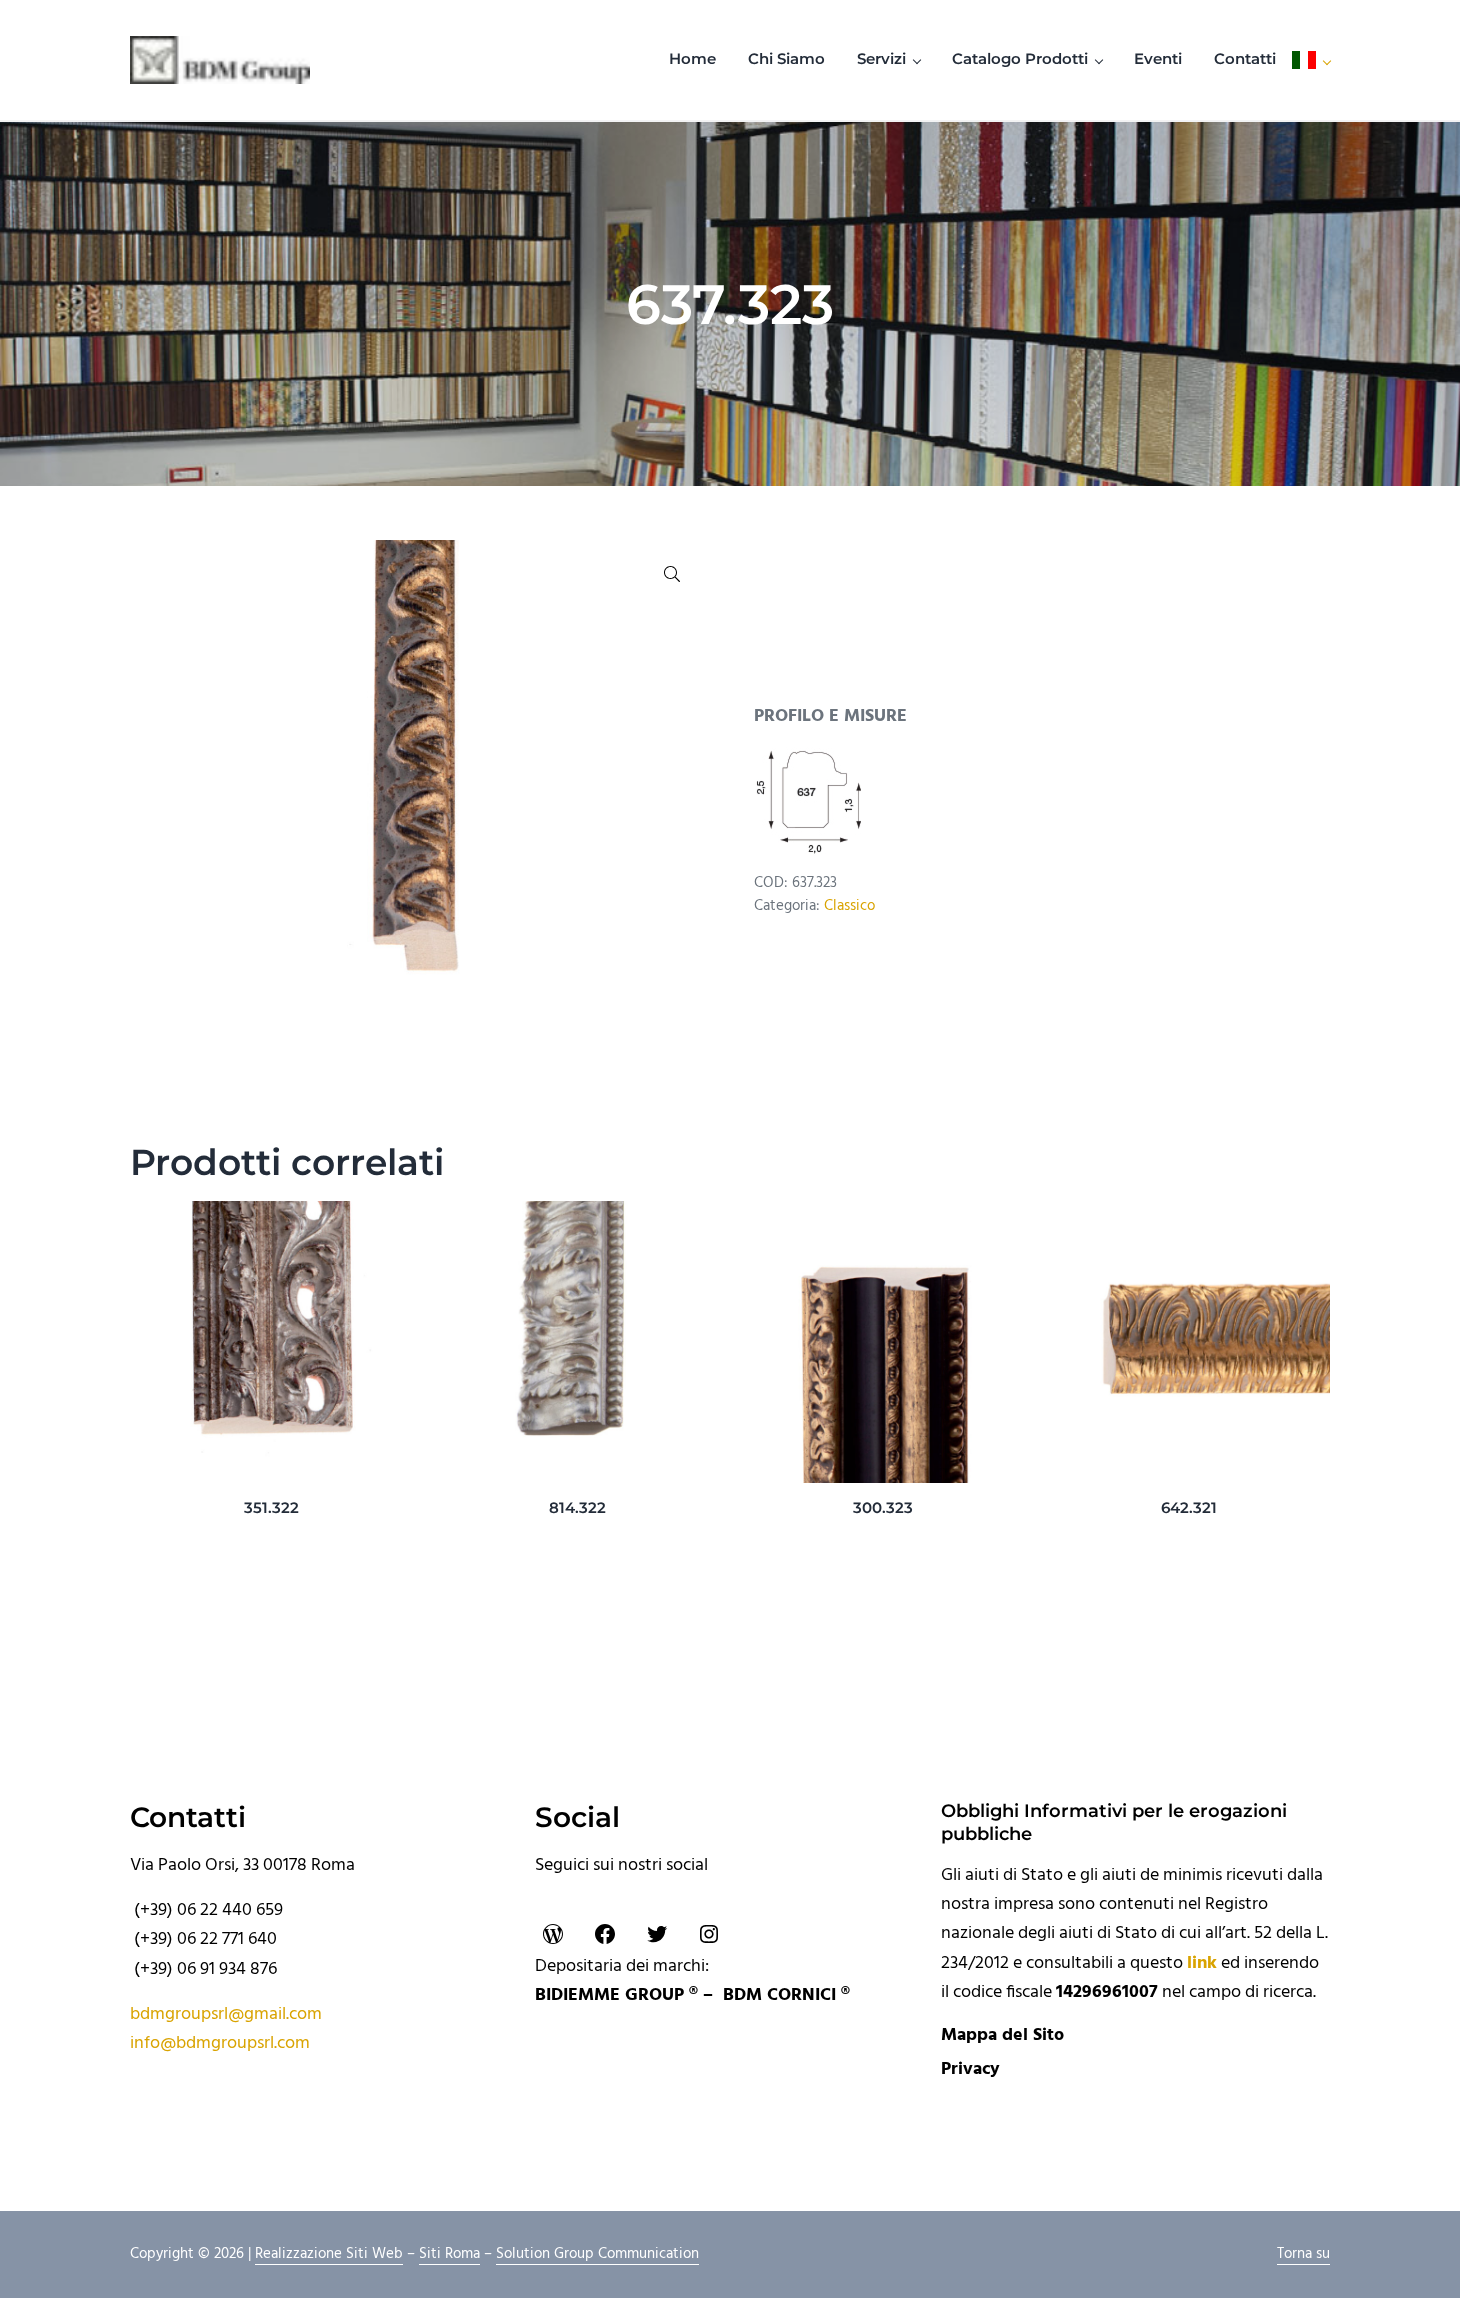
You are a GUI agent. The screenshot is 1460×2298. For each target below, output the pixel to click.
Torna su (1303, 2254)
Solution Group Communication (597, 2254)
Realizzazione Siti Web (329, 2254)
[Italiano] (1311, 60)
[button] (672, 574)
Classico (849, 906)
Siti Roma (449, 2254)
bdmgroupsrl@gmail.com (226, 2014)
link (1202, 1963)
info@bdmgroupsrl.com (220, 2043)
